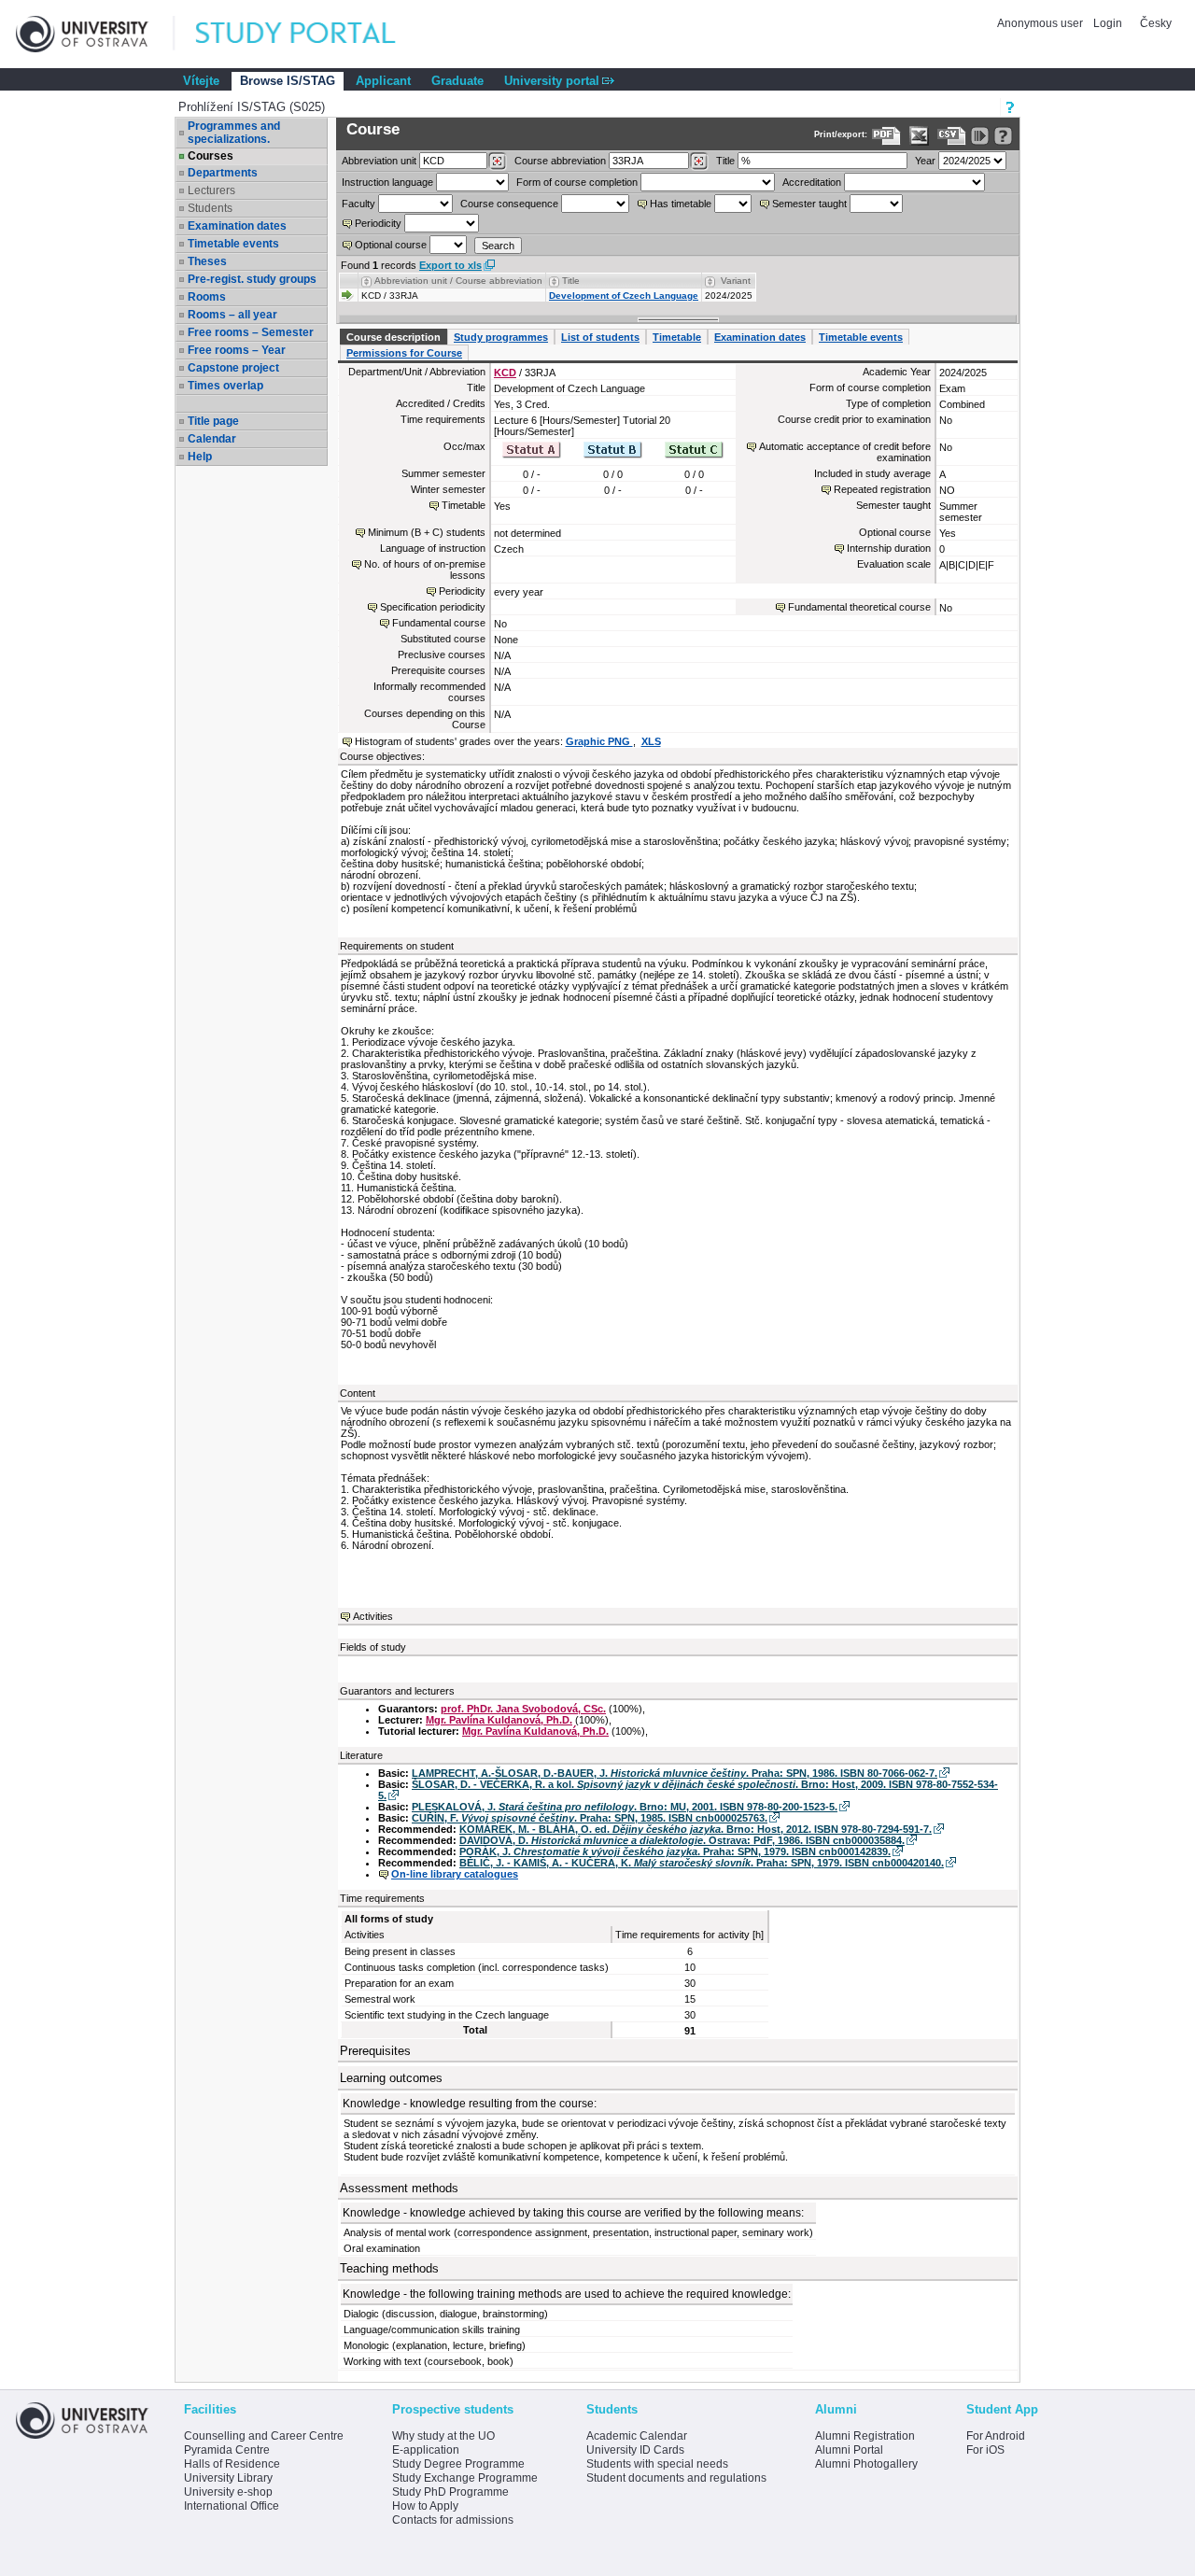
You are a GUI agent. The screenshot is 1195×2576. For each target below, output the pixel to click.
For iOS (985, 2450)
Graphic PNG (599, 741)
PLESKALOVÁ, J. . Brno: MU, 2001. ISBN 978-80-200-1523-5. (625, 1807)
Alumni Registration (865, 2436)
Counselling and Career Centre (264, 2436)
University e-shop (228, 2492)
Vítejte (201, 81)
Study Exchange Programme (465, 2478)
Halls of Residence (232, 2464)
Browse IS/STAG (288, 81)
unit (379, 161)
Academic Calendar (637, 2436)
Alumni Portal (849, 2450)
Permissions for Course (404, 353)
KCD (505, 373)
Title (725, 161)
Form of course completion (577, 182)
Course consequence (509, 204)
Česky (1156, 23)
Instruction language (387, 182)
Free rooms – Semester (251, 332)
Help (200, 457)
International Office (232, 2506)
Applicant (383, 81)
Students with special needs (657, 2464)
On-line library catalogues (455, 1874)
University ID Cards (635, 2450)
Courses (211, 156)
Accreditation (812, 182)
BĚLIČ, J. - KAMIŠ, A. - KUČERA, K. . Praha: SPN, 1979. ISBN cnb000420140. (702, 1863)
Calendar (212, 439)
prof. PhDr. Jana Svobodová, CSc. (523, 1709)
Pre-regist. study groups (252, 279)
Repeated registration (882, 489)
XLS (651, 741)
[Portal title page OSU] (313, 34)
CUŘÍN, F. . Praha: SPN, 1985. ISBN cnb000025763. (590, 1818)
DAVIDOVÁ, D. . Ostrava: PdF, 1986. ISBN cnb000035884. (682, 1840)
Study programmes (501, 337)
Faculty (358, 204)
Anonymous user (1041, 23)
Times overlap (225, 386)
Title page (213, 421)
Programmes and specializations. (234, 133)
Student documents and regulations (676, 2478)
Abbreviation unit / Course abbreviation (458, 281)
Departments (223, 173)
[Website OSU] (95, 34)
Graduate (457, 81)
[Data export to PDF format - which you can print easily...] (886, 136)
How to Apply (425, 2506)
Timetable (677, 337)
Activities (373, 1616)
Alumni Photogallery (866, 2464)
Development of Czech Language (624, 296)
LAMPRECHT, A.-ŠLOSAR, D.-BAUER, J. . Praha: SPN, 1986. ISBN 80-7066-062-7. (675, 1773)
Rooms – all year (232, 315)
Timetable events (233, 244)
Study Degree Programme (458, 2464)
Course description (394, 337)
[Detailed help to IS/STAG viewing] (1003, 136)
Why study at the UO (443, 2436)
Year (925, 161)
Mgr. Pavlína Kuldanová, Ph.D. (499, 1720)
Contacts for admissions (453, 2520)
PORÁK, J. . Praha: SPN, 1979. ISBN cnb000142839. (675, 1851)
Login (1108, 23)
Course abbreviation (560, 161)
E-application (426, 2450)
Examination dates (237, 226)
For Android (996, 2436)
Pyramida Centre (227, 2450)
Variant (736, 281)
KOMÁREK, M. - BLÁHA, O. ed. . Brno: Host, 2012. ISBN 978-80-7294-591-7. (696, 1829)
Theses (207, 261)
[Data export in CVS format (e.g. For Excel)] (952, 136)
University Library (228, 2478)
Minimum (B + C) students (427, 532)
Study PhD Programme (450, 2492)
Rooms (207, 297)
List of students (600, 337)
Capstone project (233, 368)
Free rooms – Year (237, 350)
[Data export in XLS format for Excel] (919, 136)
